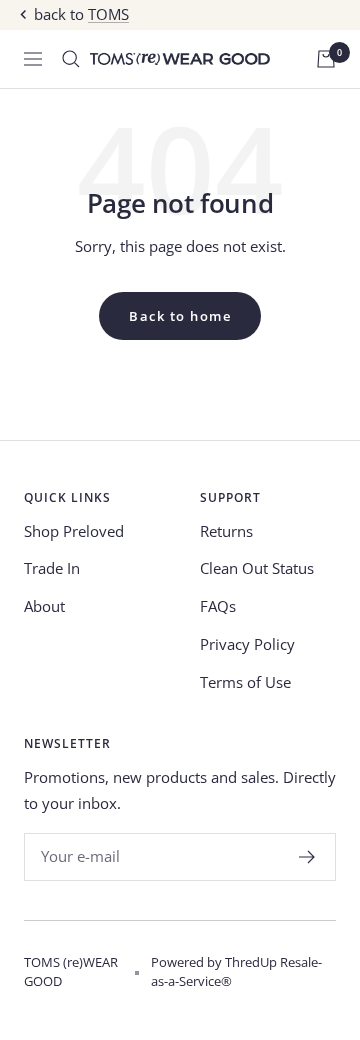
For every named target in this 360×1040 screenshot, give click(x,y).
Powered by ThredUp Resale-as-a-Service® (236, 972)
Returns (226, 531)
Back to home (180, 316)
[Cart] (326, 59)
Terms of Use (245, 682)
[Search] (71, 59)
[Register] (307, 857)
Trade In (52, 568)
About (44, 606)
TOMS (108, 14)
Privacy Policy (247, 644)
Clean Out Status (257, 568)
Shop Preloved (74, 531)
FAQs (218, 606)
